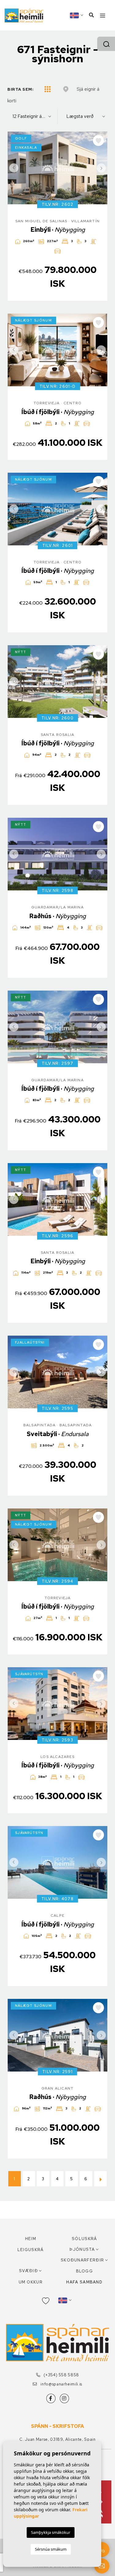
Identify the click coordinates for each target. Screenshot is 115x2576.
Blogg (85, 2271)
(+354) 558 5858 (61, 2375)
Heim (31, 2239)
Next (101, 168)
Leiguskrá (31, 2250)
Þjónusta (82, 2249)
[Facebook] (51, 2398)
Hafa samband (84, 2282)
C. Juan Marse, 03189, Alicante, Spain (57, 2439)
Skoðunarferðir (82, 2260)
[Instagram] (64, 2398)
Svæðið (29, 2271)
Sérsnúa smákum (51, 2549)
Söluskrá (84, 2239)
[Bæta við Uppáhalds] (98, 140)
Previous (14, 168)
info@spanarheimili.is (61, 2384)
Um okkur (31, 2282)
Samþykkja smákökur (51, 2532)
